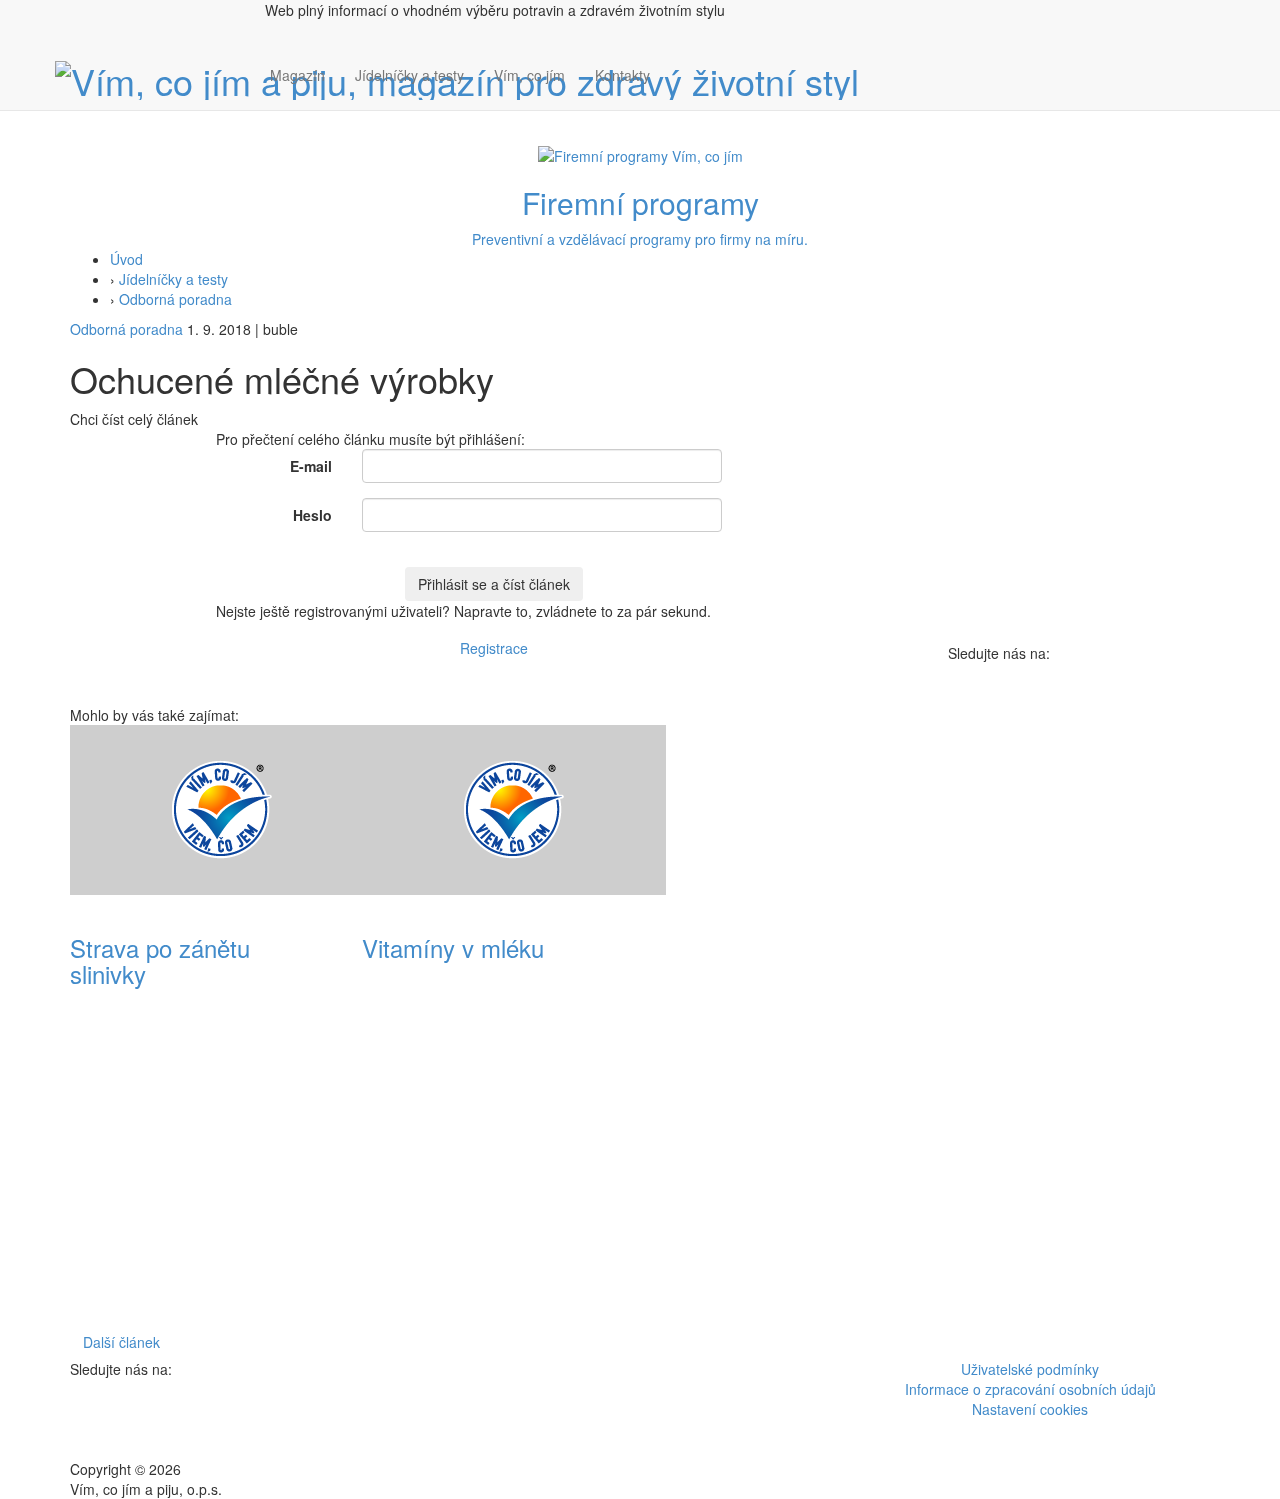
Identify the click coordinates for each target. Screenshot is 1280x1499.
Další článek (121, 1342)
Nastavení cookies (1030, 1409)
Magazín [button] (297, 75)
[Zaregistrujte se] (680, 65)
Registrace (494, 648)
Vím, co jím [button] (529, 75)
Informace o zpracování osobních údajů (1030, 1389)
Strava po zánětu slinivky (160, 960)
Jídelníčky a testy (409, 75)
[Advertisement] (786, 1025)
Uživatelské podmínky (1030, 1369)
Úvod (126, 259)
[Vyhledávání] (680, 95)
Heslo (312, 515)
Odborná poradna (175, 299)
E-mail (311, 466)
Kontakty (622, 75)
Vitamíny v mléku (453, 947)
